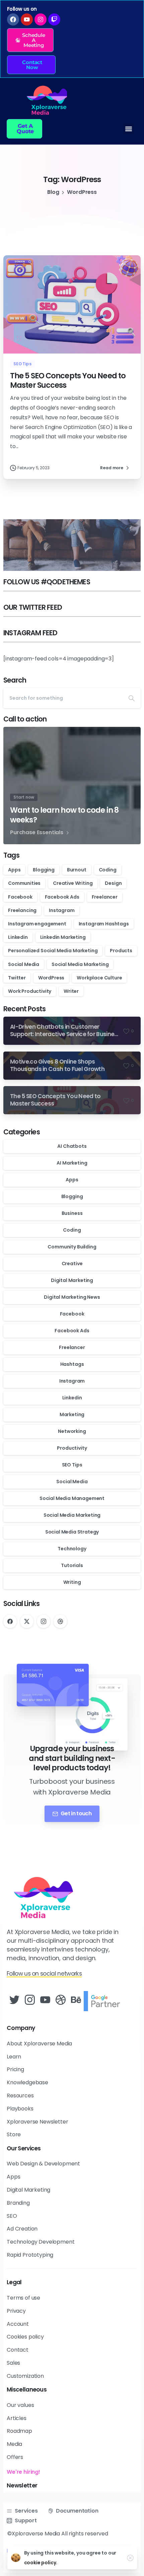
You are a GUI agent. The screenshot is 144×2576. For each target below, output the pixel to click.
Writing (72, 1582)
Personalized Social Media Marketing (53, 951)
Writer (71, 991)
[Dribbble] (60, 1621)
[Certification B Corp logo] (104, 2001)
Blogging (44, 870)
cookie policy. (41, 2563)
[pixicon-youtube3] (45, 2000)
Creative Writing (73, 883)
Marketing (72, 1414)
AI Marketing (72, 1163)
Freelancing (22, 910)
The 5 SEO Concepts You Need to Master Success (68, 381)
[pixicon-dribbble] (61, 2000)
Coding (108, 870)
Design (113, 883)
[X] (27, 1621)
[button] (30, 40)
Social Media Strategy (72, 1532)
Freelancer (105, 897)
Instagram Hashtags (104, 924)
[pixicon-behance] (76, 2000)
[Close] (130, 2558)
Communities (24, 883)
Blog (53, 192)
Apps (14, 870)
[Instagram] (44, 1621)
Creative (72, 1264)
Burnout (77, 870)
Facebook (20, 897)
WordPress (51, 978)
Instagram (62, 910)
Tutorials (72, 1565)
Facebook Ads (62, 897)
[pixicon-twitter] (14, 2000)
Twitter (17, 978)
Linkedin (18, 937)
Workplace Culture (99, 978)
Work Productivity (30, 991)
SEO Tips (72, 1465)
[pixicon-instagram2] (30, 2000)
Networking (72, 1431)
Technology (72, 1549)
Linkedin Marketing (63, 937)
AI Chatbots (72, 1146)
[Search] (132, 698)
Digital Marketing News (72, 1297)
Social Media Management (72, 1498)
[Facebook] (10, 1621)
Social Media (24, 964)
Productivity (72, 1448)
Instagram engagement (37, 924)
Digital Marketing (72, 1280)
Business (72, 1213)
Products (121, 951)
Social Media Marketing (80, 964)
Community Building (72, 1247)
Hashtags (72, 1364)
